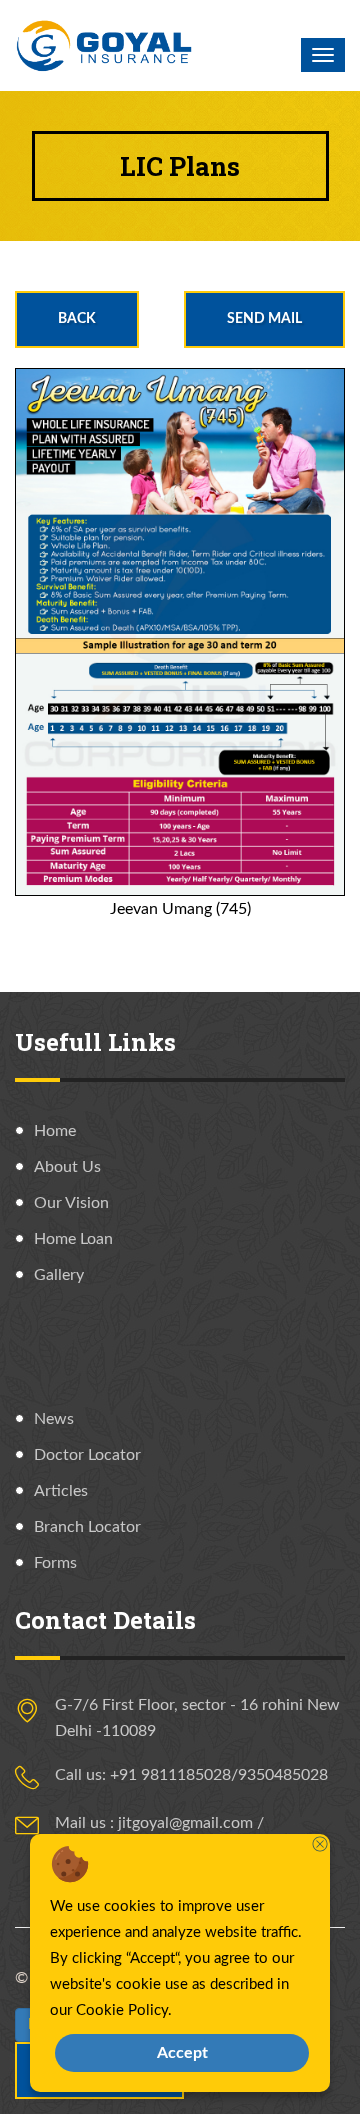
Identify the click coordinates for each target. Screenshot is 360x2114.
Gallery (59, 1275)
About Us (67, 1167)
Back (77, 319)
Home (55, 1131)
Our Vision (71, 1203)
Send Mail (264, 319)
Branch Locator (87, 1527)
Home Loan (73, 1239)
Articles (61, 1491)
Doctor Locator (87, 1455)
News (54, 1419)
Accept (182, 2053)
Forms (55, 1563)
